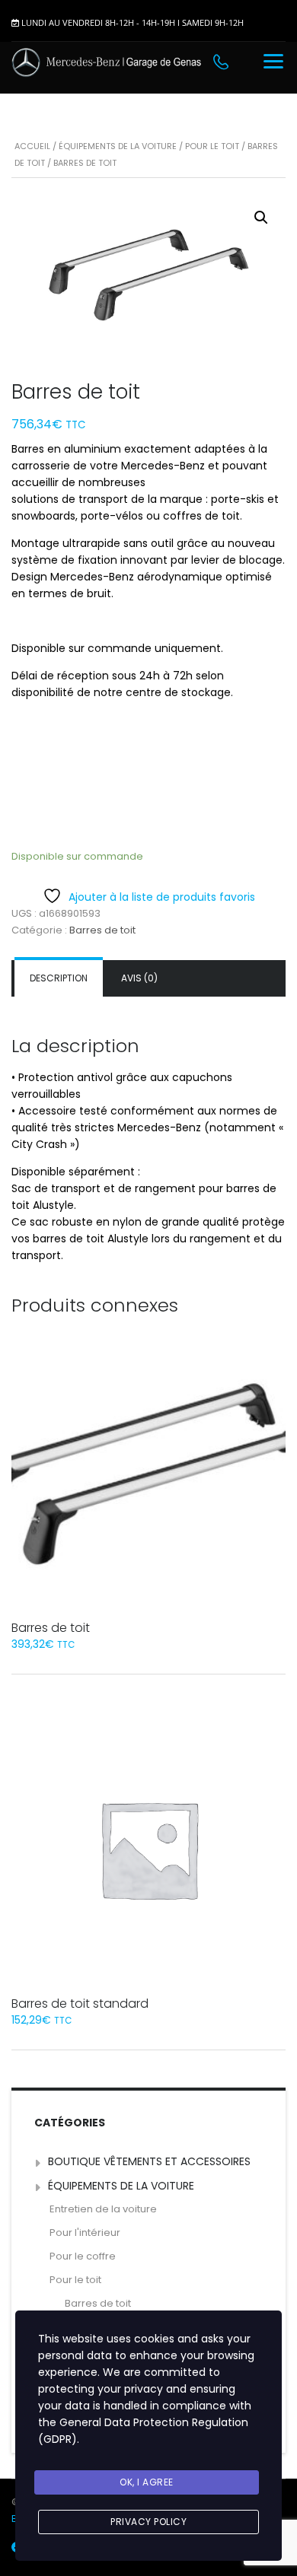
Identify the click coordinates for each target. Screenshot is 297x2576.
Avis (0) (139, 978)
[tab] (59, 978)
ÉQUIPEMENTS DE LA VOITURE (118, 146)
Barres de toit (102, 930)
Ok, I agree (147, 2482)
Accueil (32, 146)
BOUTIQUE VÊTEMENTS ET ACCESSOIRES (149, 2161)
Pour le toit (212, 146)
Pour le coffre (83, 2256)
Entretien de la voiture (103, 2209)
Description (59, 978)
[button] (261, 218)
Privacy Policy (148, 2522)
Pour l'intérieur (85, 2233)
